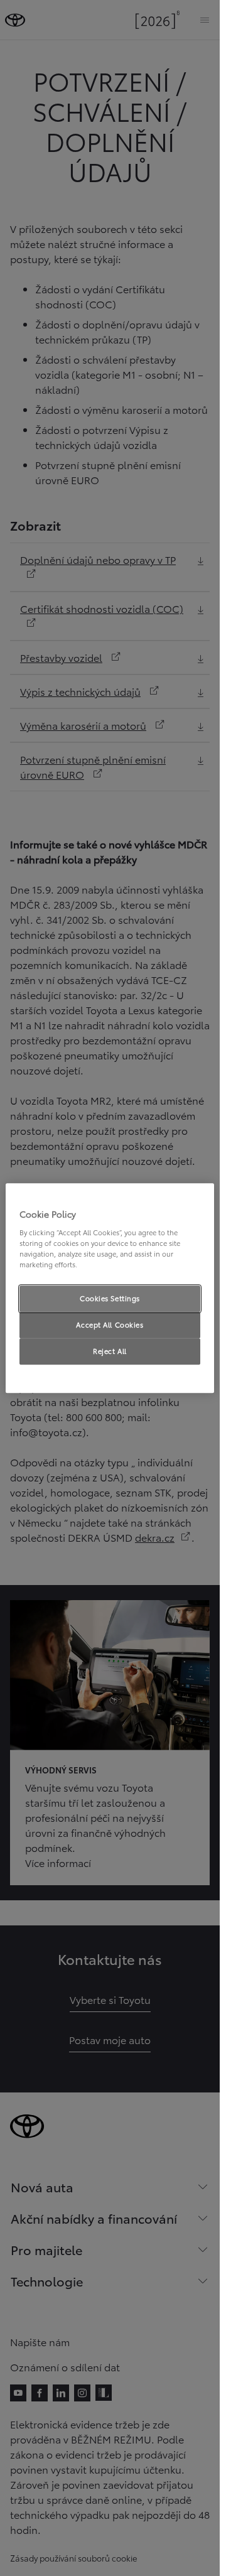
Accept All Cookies (110, 1324)
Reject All (110, 1351)
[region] (110, 1288)
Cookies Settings (110, 1298)
